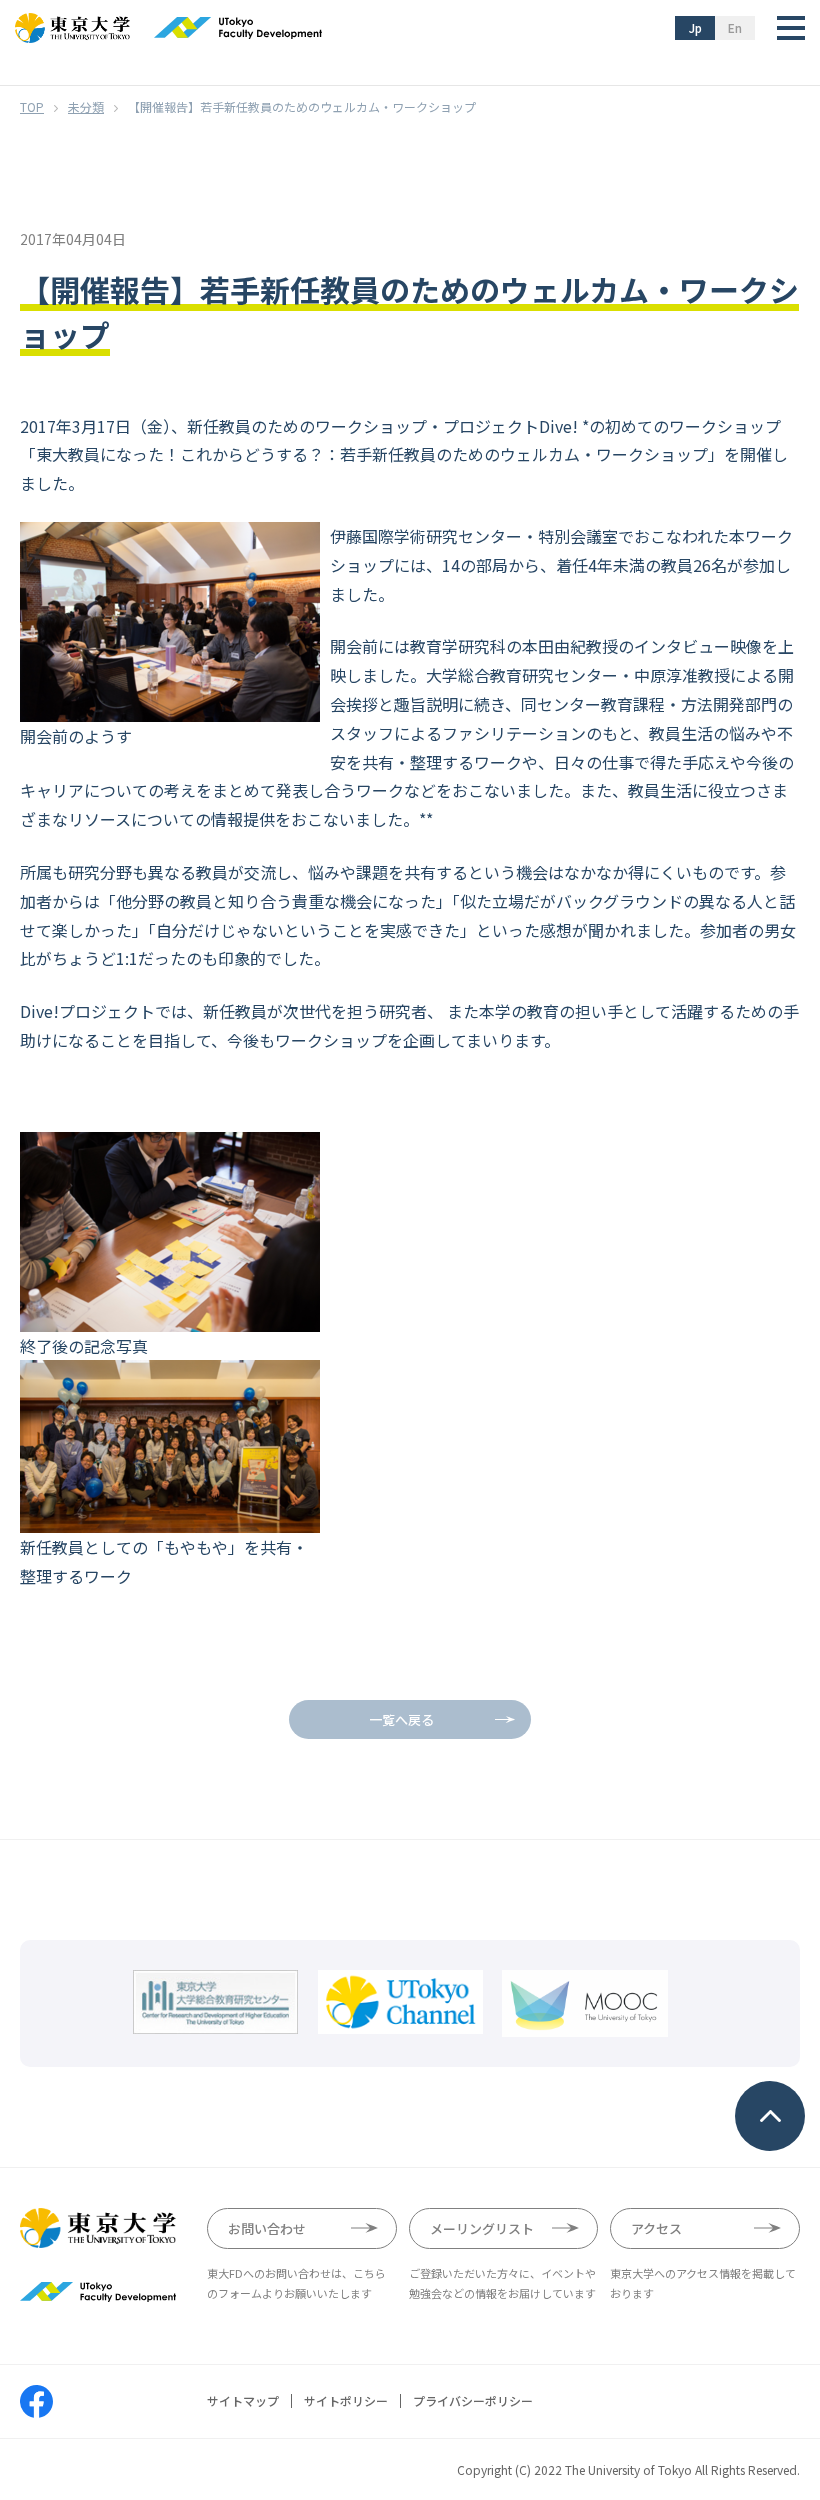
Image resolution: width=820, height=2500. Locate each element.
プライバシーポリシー (473, 2401)
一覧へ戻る (401, 1719)
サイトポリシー (346, 2401)
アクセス (656, 2228)
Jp (695, 27)
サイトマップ (243, 2401)
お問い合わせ (267, 2228)
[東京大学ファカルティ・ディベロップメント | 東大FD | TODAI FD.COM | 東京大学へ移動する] (32, 106)
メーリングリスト (482, 2228)
